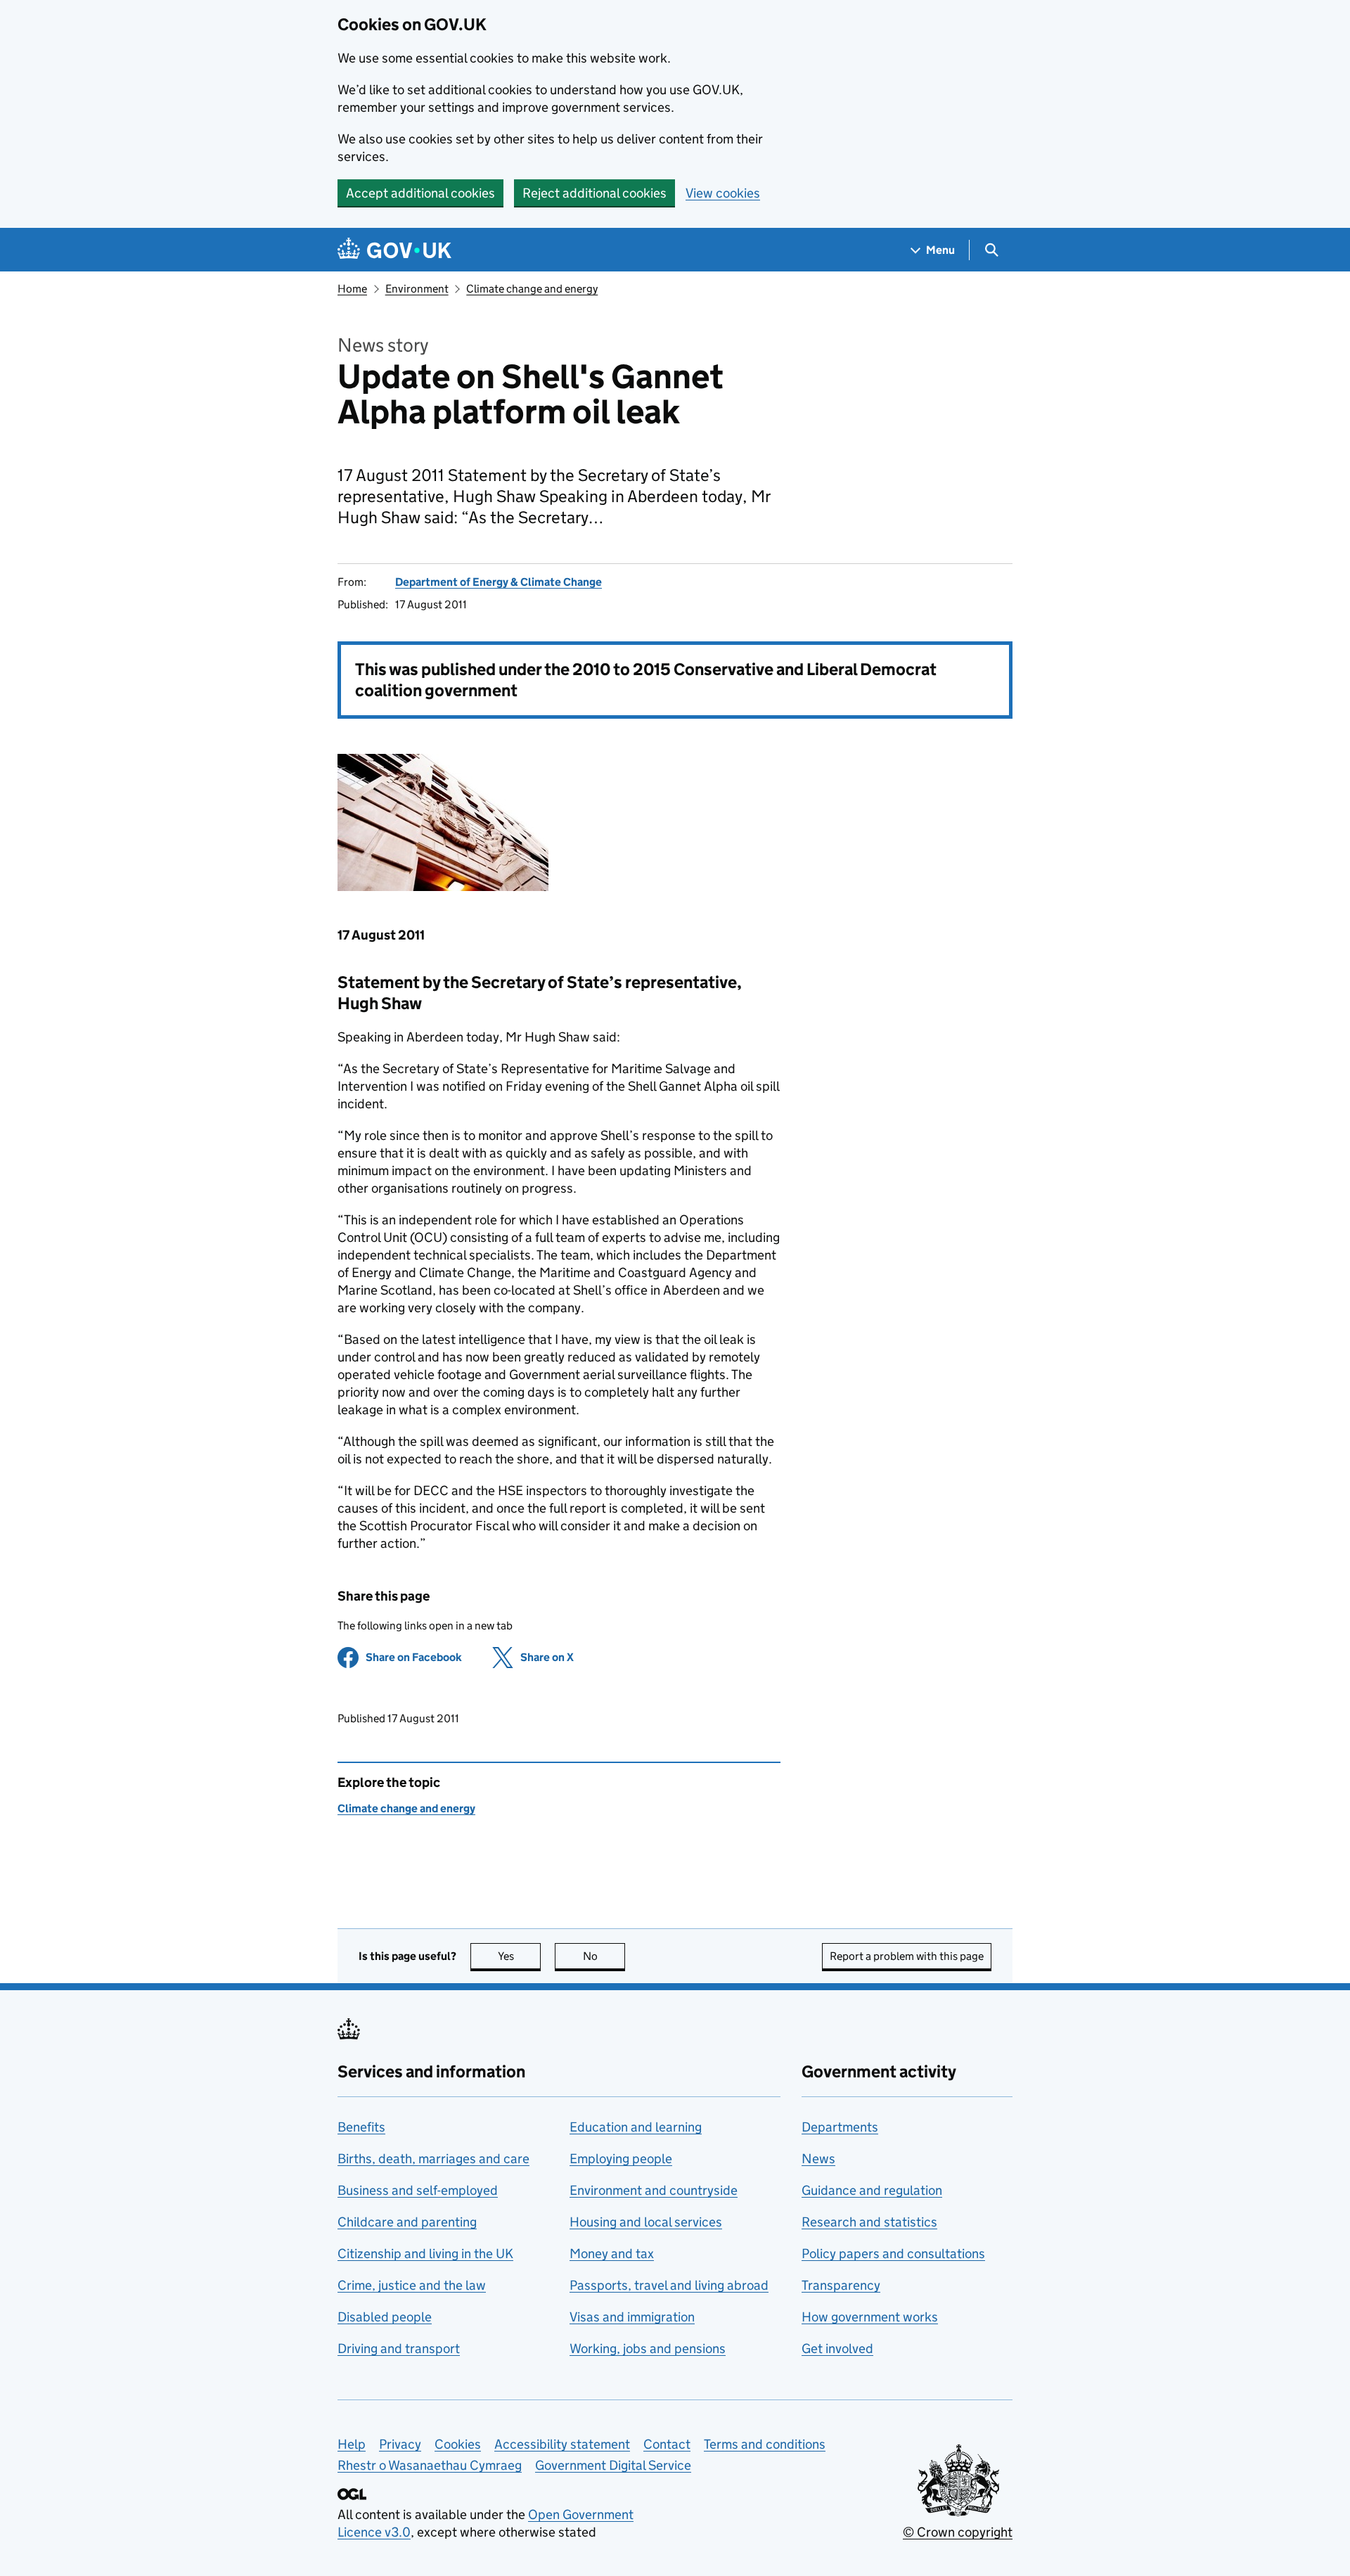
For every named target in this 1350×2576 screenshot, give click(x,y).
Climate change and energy (532, 289)
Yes (519, 1956)
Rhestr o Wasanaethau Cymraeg (430, 2465)
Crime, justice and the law (412, 2285)
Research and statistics (869, 2222)
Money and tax (612, 2254)
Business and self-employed (418, 2190)
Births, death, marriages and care (433, 2159)
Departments (840, 2127)
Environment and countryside (654, 2190)
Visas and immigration (632, 2317)
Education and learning (636, 2127)
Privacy (400, 2444)
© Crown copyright (958, 2532)
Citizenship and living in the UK (425, 2254)
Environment (417, 289)
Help (352, 2444)
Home (352, 289)
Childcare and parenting (407, 2222)
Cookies (458, 2444)
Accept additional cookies (420, 193)
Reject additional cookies (594, 193)
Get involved (837, 2348)
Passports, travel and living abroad (669, 2285)
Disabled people (385, 2317)
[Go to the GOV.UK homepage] (394, 250)
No (604, 1956)
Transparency (841, 2285)
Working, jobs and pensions (648, 2348)
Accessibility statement (562, 2444)
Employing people (621, 2159)
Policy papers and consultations (893, 2254)
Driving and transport (399, 2348)
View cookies (723, 193)
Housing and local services (646, 2222)
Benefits (361, 2127)
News (818, 2159)
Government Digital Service (613, 2465)
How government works (870, 2317)
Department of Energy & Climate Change (499, 582)
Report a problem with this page (907, 1956)
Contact (667, 2444)
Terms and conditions (765, 2444)
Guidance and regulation (872, 2190)
